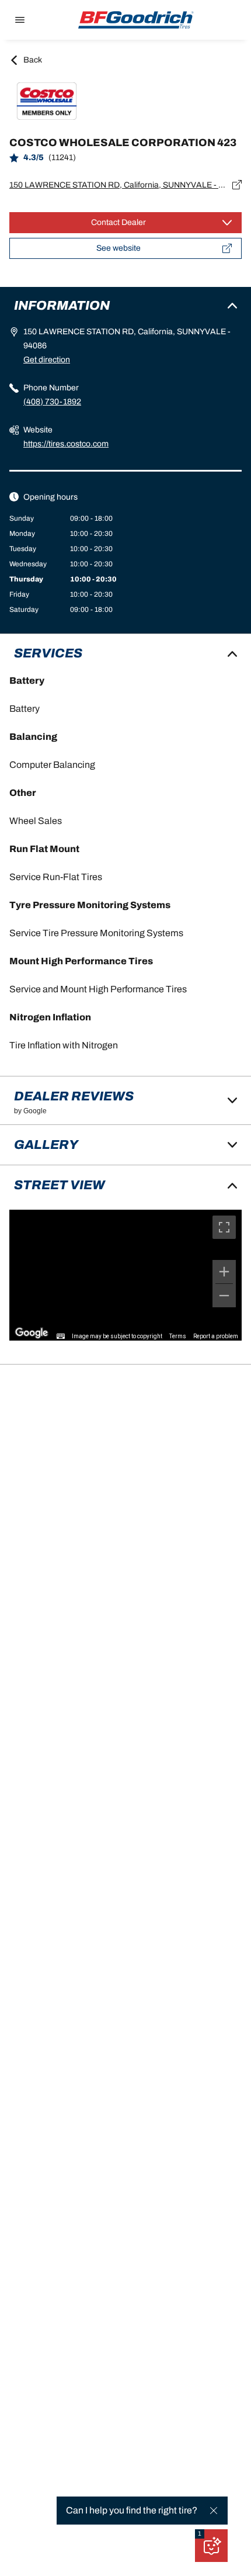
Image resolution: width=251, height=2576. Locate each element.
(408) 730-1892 (52, 402)
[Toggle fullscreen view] (224, 1227)
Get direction (47, 360)
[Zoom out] (224, 1296)
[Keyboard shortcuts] (61, 1337)
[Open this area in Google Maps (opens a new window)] (32, 1333)
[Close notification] (214, 2511)
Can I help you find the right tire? (132, 2510)
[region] (125, 1275)
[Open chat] (211, 2546)
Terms (178, 1336)
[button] (200, 2534)
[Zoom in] (224, 1272)
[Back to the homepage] (136, 20)
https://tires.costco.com (66, 444)
